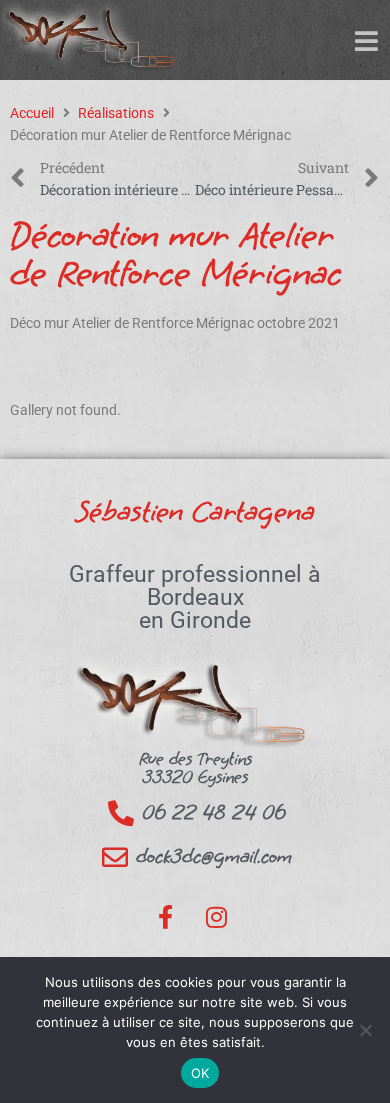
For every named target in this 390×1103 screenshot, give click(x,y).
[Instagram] (216, 917)
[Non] (365, 1030)
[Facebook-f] (166, 917)
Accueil (32, 113)
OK (200, 1073)
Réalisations (116, 113)
